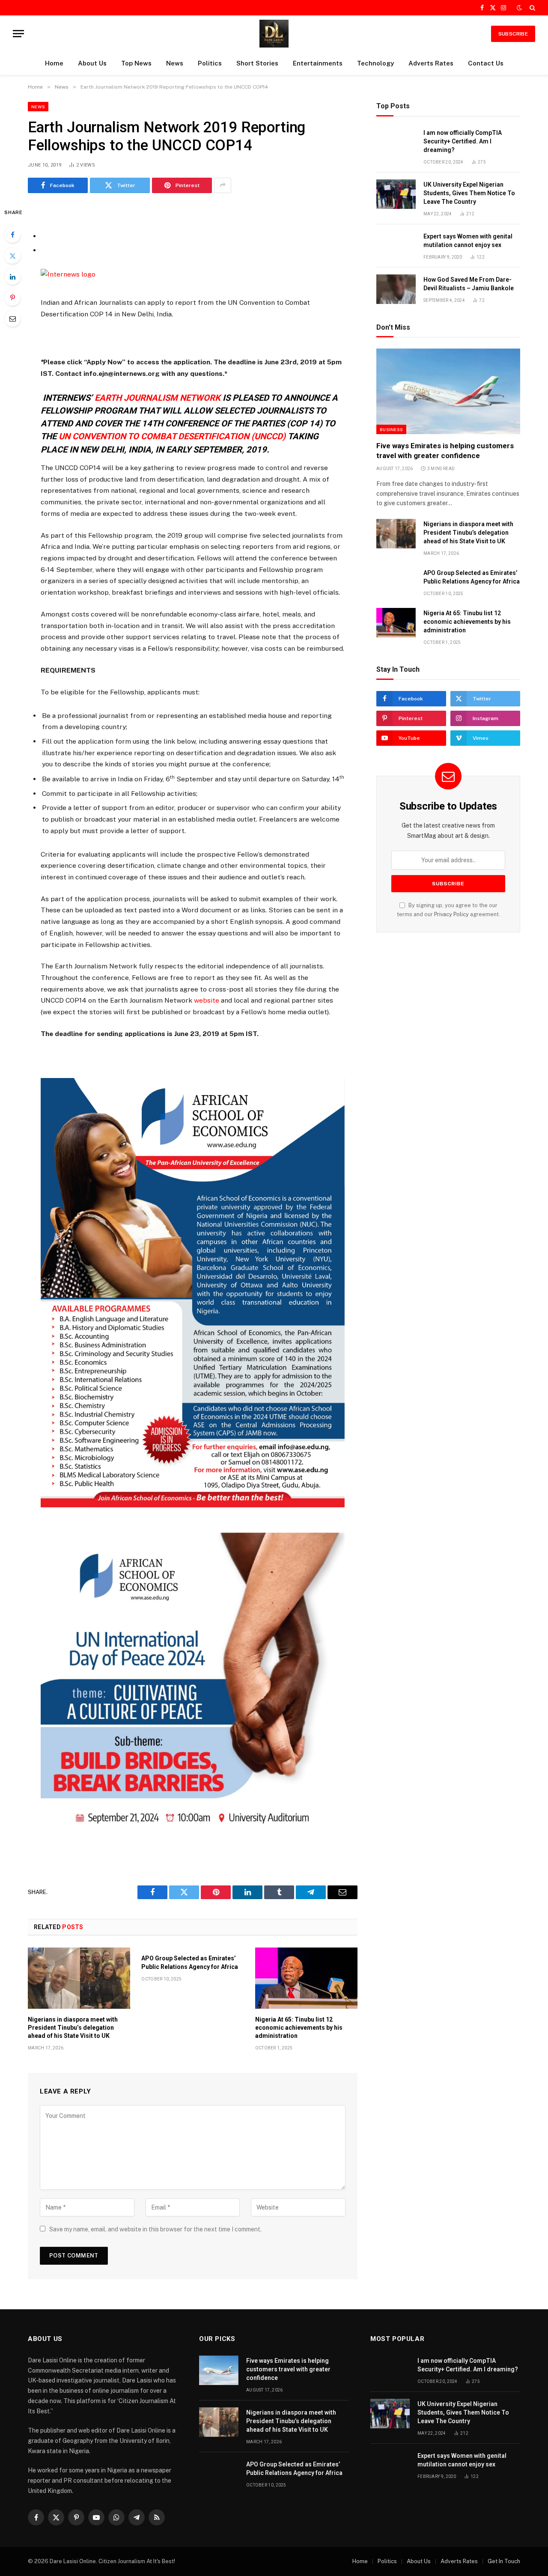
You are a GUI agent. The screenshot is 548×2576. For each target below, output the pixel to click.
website (207, 1000)
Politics (210, 63)
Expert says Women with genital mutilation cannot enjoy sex (468, 241)
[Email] (12, 319)
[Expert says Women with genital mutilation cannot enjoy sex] (396, 246)
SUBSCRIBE (513, 34)
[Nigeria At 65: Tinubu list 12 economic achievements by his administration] (306, 1978)
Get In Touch (504, 2561)
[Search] (532, 8)
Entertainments (318, 63)
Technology (375, 63)
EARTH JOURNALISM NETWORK (158, 398)
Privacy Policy (451, 914)
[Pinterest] (12, 298)
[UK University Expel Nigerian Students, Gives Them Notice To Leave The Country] (396, 194)
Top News (136, 63)
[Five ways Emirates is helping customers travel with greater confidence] (448, 391)
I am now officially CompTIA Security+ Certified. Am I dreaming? (463, 141)
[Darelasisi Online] (274, 34)
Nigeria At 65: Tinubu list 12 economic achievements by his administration (299, 2028)
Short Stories (257, 63)
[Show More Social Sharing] (223, 185)
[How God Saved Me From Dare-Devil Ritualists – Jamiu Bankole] (396, 289)
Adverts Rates (431, 63)
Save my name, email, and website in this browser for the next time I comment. (155, 2229)
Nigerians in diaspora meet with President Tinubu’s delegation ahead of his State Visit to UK (73, 2028)
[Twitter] (12, 256)
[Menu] (18, 34)
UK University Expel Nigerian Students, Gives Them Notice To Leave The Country (469, 193)
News (175, 63)
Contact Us (486, 63)
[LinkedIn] (12, 277)
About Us (92, 63)
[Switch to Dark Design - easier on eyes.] (519, 8)
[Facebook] (12, 235)
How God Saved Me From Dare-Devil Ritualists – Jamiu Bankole (469, 284)
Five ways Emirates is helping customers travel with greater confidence (445, 451)
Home (54, 63)
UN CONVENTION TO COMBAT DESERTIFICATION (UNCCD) (172, 436)
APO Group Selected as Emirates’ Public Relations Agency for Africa (190, 1962)
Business (391, 429)
